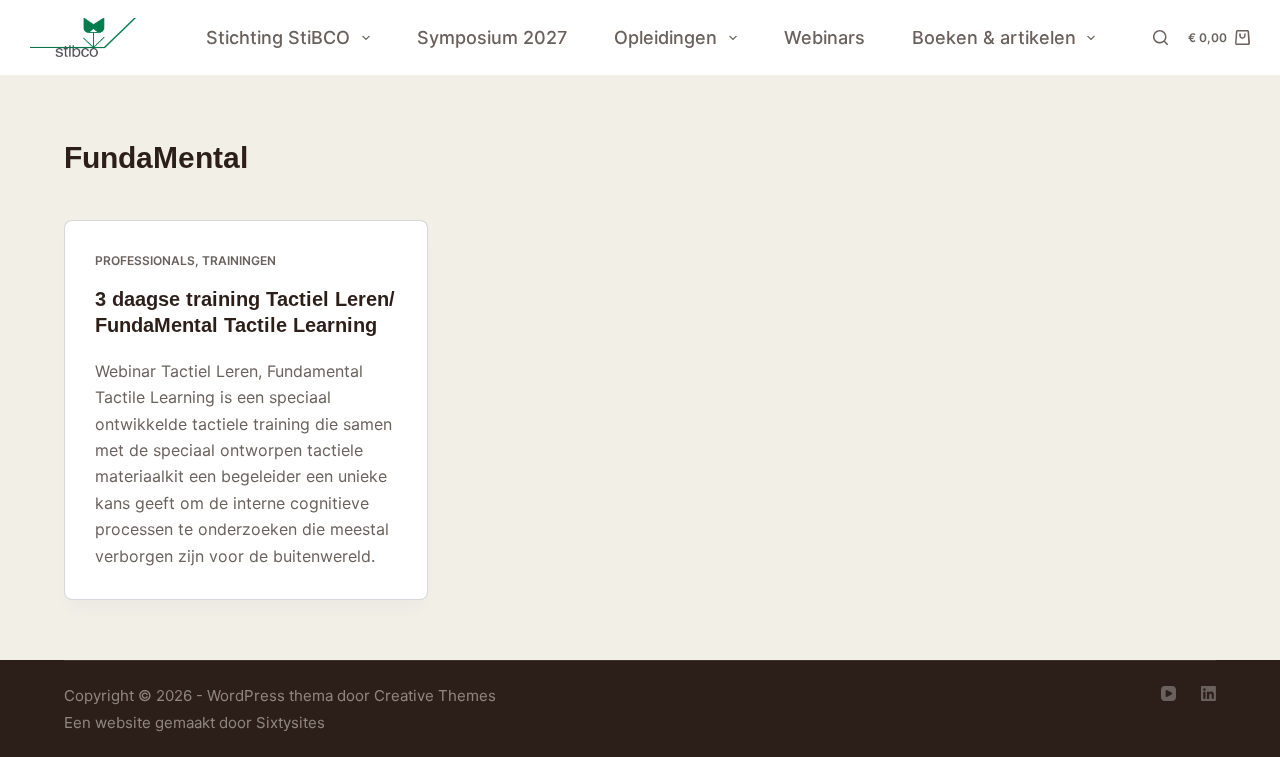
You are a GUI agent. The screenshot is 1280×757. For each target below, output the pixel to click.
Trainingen (239, 260)
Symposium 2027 (492, 37)
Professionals (145, 260)
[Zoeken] (1160, 37)
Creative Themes (435, 695)
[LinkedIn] (1208, 693)
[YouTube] (1168, 693)
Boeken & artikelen (994, 37)
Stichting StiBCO (278, 37)
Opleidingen (665, 37)
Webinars (824, 37)
